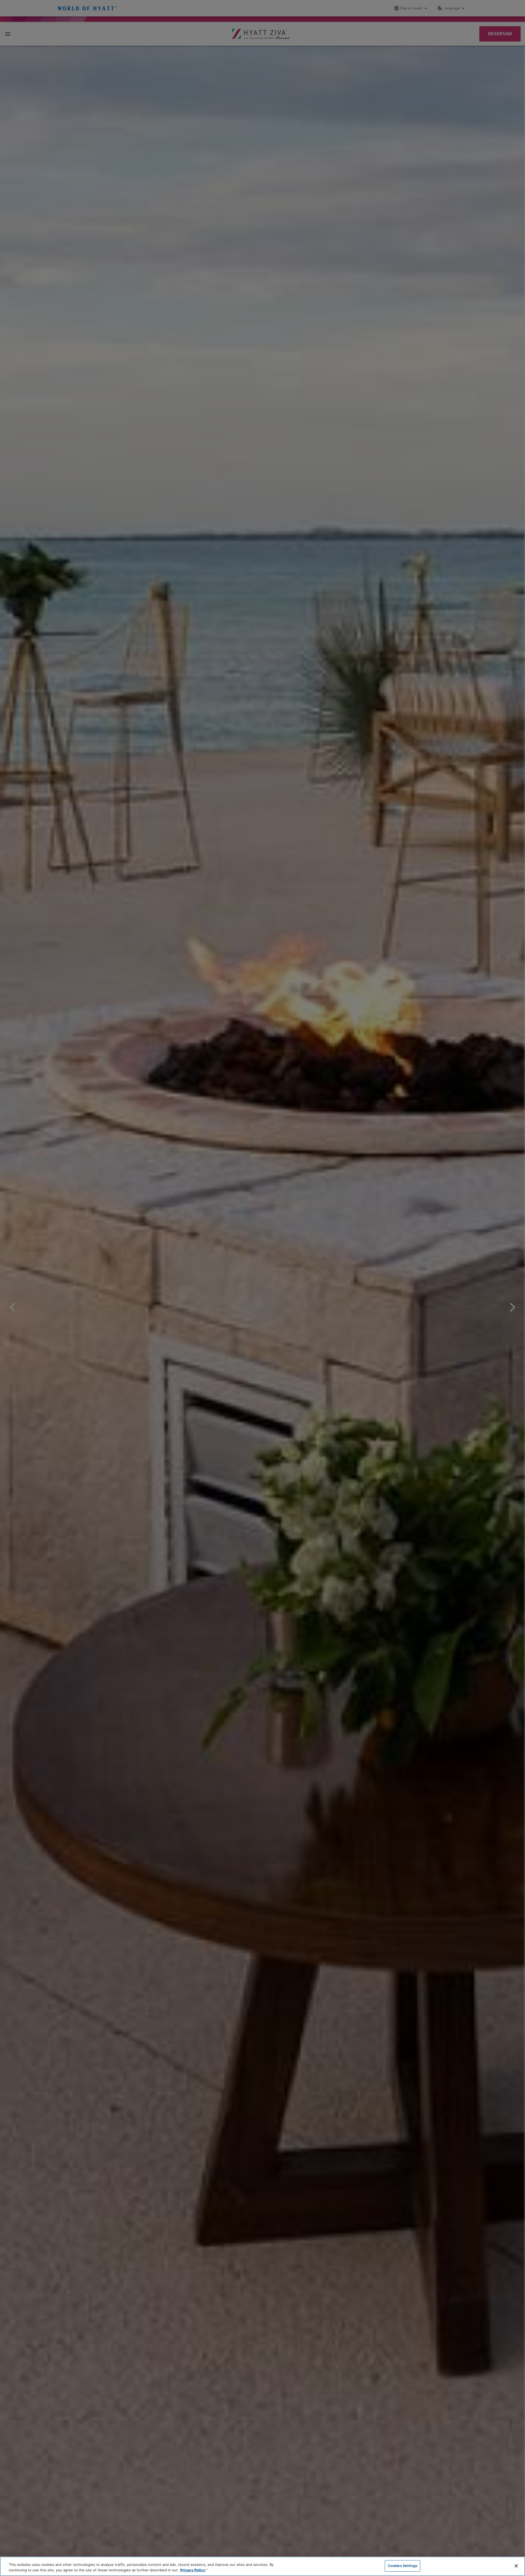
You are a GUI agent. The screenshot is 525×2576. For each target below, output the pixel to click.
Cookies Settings (402, 2566)
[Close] (516, 2566)
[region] (262, 2566)
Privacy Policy (193, 2570)
